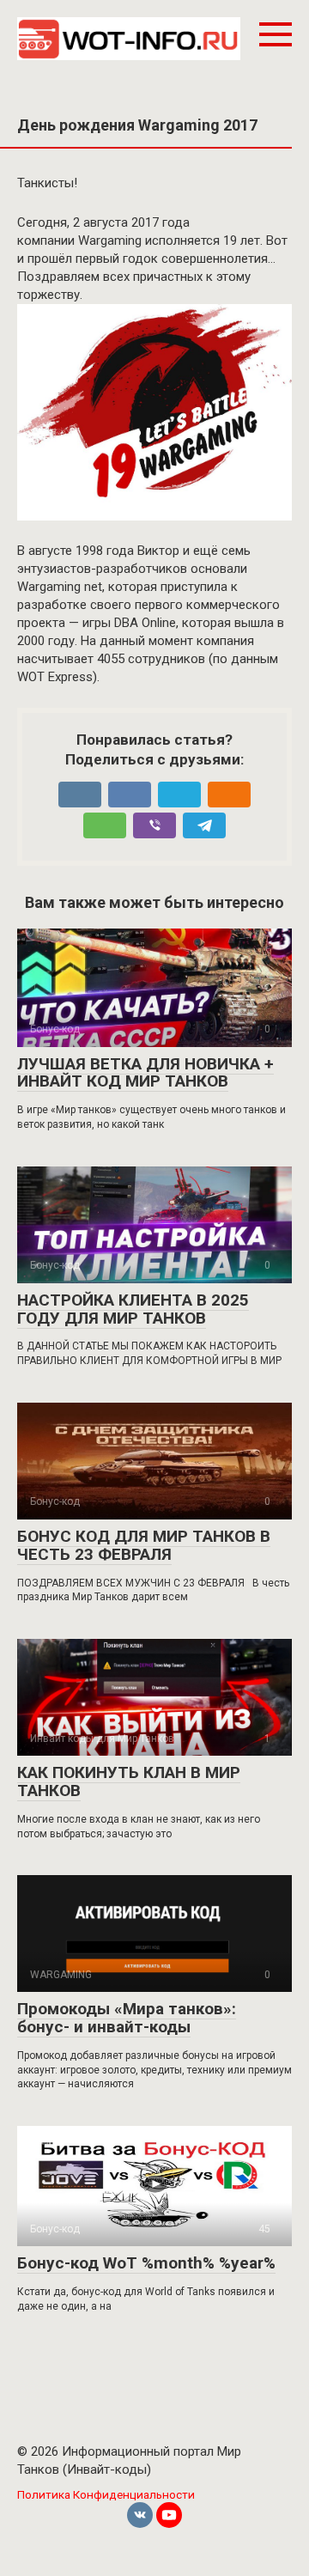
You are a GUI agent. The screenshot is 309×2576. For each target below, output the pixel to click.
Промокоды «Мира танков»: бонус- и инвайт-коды (127, 2018)
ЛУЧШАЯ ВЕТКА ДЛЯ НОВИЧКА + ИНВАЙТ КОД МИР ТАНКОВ (145, 1073)
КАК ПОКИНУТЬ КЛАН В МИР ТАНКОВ (129, 1781)
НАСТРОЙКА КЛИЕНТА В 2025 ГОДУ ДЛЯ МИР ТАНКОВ (133, 1309)
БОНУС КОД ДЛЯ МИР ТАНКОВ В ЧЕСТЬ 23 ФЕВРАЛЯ (144, 1545)
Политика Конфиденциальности (106, 2494)
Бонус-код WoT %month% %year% (146, 2263)
